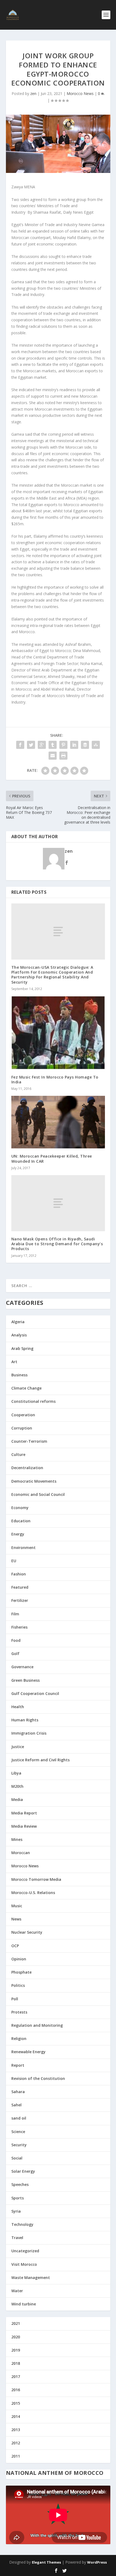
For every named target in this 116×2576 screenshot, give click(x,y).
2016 (16, 2390)
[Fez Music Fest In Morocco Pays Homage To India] (58, 1033)
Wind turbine (24, 2304)
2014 (16, 2416)
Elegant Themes (46, 2562)
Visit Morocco (24, 2264)
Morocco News (80, 93)
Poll (15, 1999)
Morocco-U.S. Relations (33, 1893)
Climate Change (26, 1388)
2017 (16, 2377)
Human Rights (25, 1720)
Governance (22, 1667)
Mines (17, 1839)
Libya (16, 1773)
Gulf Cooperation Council (35, 1693)
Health (18, 1707)
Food (16, 1640)
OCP (15, 1946)
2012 (16, 2443)
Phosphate (21, 1972)
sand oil (19, 2118)
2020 (16, 2337)
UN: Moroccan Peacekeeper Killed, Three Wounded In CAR (52, 1159)
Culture (18, 1454)
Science (18, 2132)
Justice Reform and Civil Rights (40, 1760)
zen (33, 93)
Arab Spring (22, 1348)
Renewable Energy (28, 2052)
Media (17, 1799)
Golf (15, 1654)
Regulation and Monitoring (37, 2025)
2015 (16, 2403)
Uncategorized (25, 2251)
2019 (16, 2350)
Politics (18, 1985)
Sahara (18, 2092)
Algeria (18, 1322)
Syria (16, 2211)
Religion (19, 2038)
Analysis (19, 1335)
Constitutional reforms (33, 1401)
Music (17, 1906)
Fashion (19, 1574)
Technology (22, 2224)
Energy (18, 1534)
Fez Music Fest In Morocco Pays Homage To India (55, 1079)
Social (17, 2158)
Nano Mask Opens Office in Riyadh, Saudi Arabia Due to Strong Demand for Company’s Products (57, 1244)
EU (14, 1561)
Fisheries (19, 1627)
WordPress (97, 2562)
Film (15, 1614)
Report (18, 2065)
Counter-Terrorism (29, 1441)
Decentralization (27, 1468)
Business (19, 1375)
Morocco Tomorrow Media (36, 1879)
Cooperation (23, 1415)
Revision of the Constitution (38, 2078)
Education (21, 1521)
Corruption (22, 1428)
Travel (17, 2238)
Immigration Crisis (29, 1733)
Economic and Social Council (38, 1494)
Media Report (24, 1813)
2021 (16, 2323)
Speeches (20, 2184)
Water (17, 2291)
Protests (19, 2012)
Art (14, 1362)
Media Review (24, 1826)
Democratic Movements (34, 1481)
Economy (20, 1508)
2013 (16, 2430)
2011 (16, 2456)
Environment (23, 1548)
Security (19, 2145)
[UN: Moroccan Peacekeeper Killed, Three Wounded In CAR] (58, 1122)
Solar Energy (23, 2171)
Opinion (19, 1959)
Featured (20, 1587)
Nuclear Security (27, 1932)
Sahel (16, 2105)
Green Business (25, 1680)
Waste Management (31, 2278)
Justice (18, 1747)
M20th (17, 1786)
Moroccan (21, 1853)
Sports (18, 2198)
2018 (16, 2363)
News (16, 1919)
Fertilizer (20, 1600)
